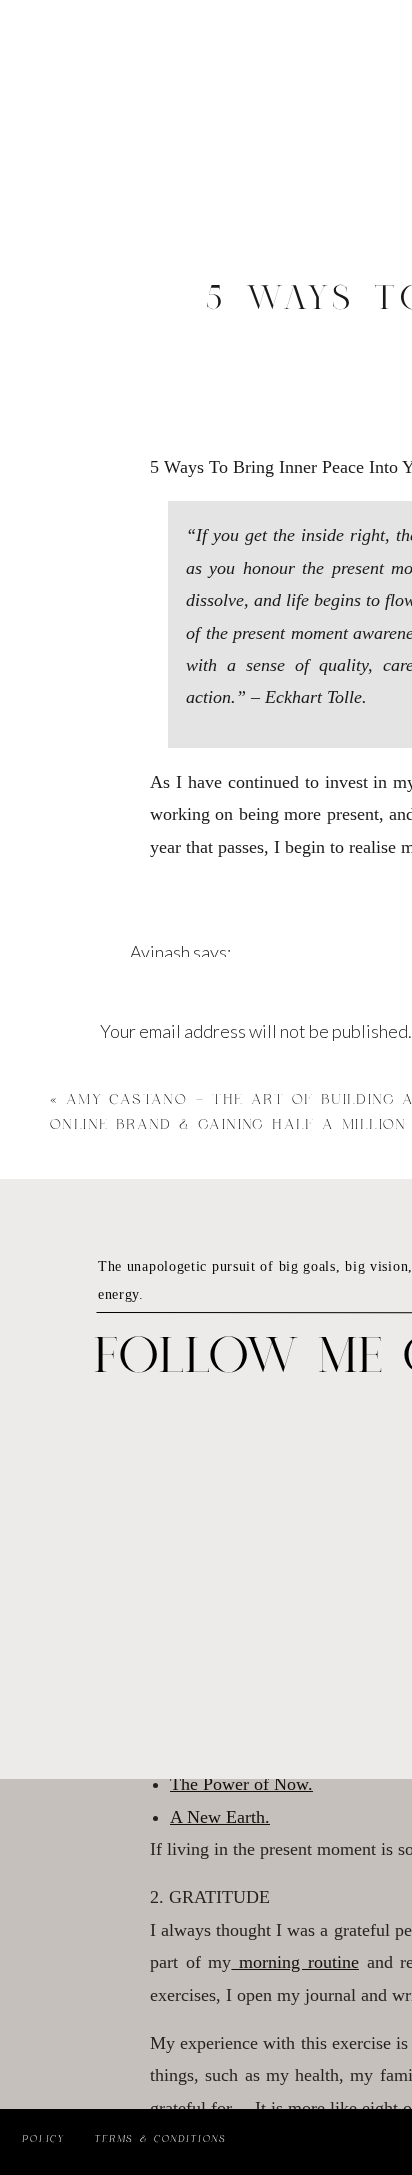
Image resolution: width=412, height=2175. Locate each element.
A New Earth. (220, 1817)
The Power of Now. (241, 1784)
